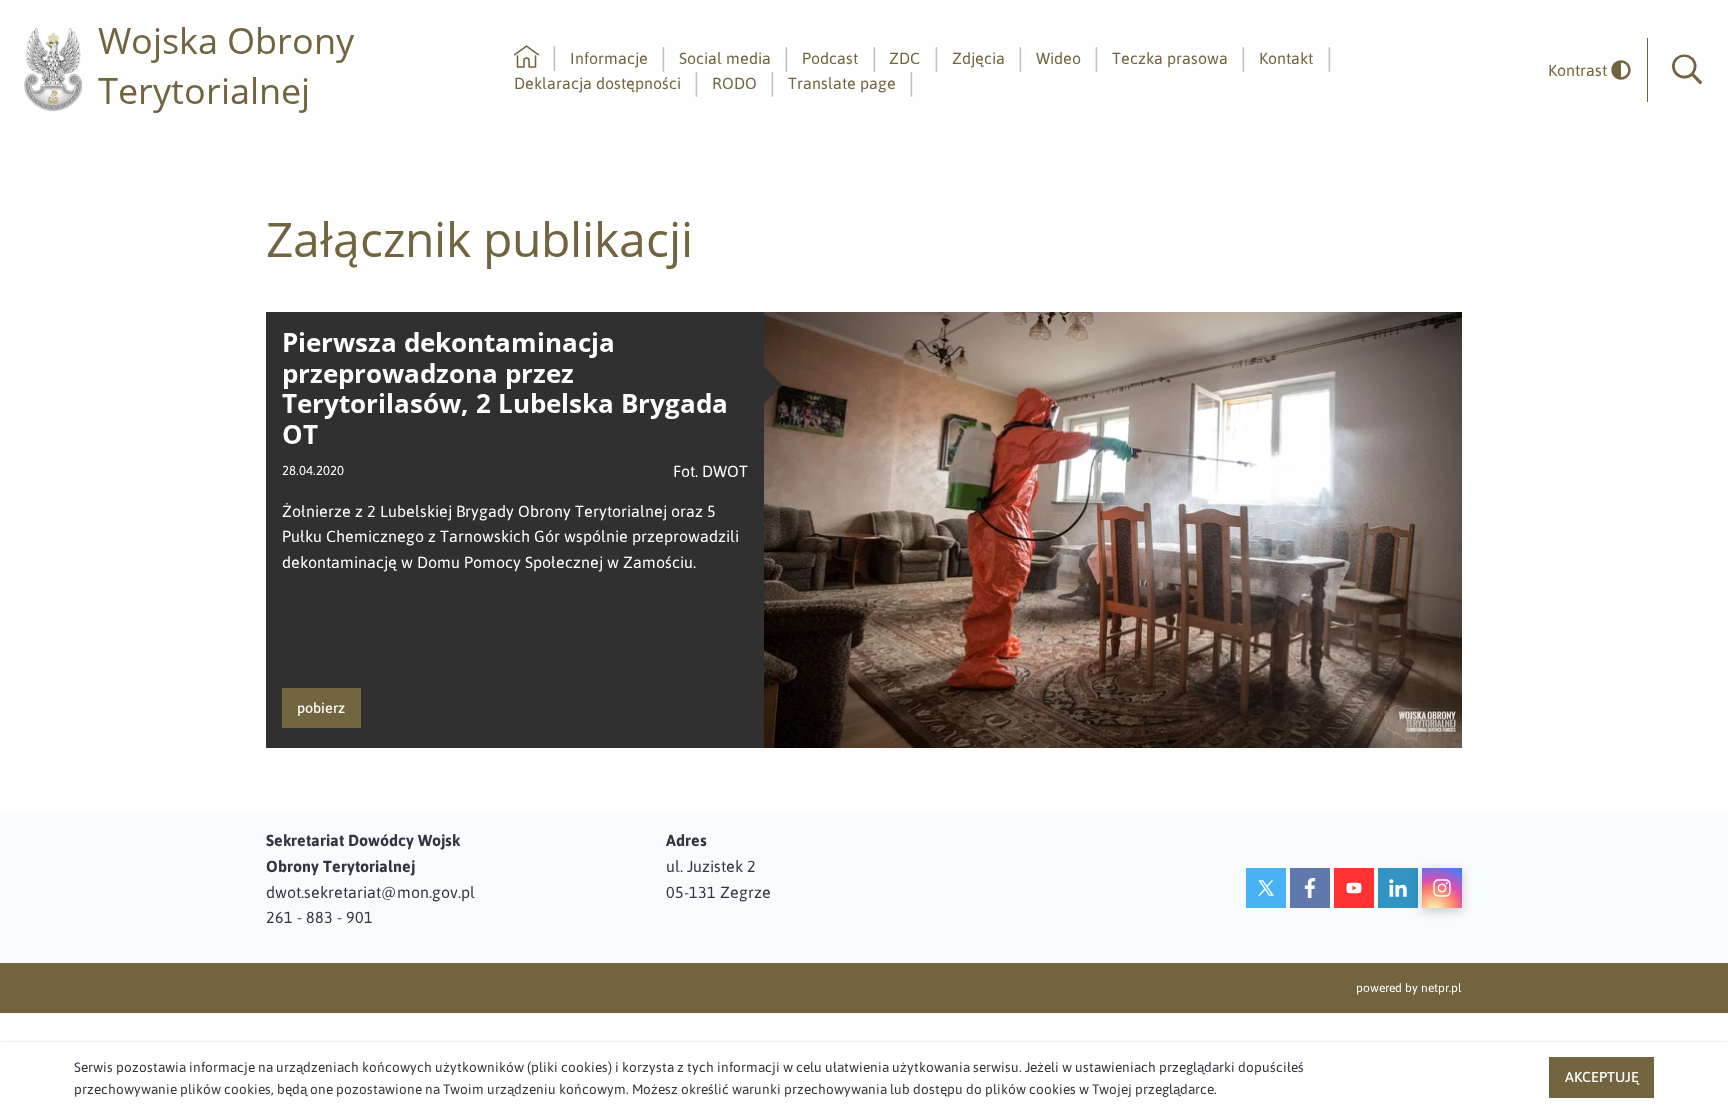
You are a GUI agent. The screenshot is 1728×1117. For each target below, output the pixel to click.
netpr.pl (1441, 988)
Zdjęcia (978, 58)
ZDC (904, 58)
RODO (734, 83)
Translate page (842, 83)
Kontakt (1286, 58)
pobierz (321, 708)
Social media (725, 58)
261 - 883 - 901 (319, 917)
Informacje (609, 58)
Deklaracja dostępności (597, 83)
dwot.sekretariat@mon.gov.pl (370, 892)
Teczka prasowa (1170, 58)
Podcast (830, 58)
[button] (1687, 70)
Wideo (1058, 58)
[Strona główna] (526, 58)
